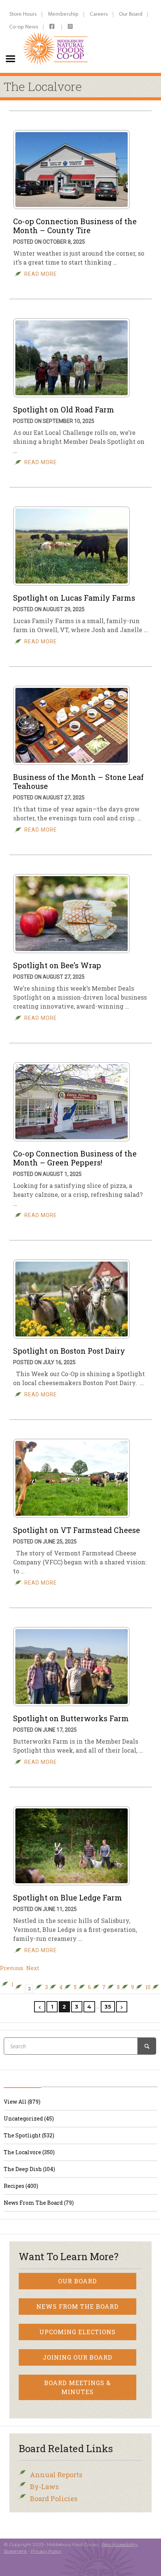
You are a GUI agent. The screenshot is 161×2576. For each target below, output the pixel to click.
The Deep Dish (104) (29, 2169)
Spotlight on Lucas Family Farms (74, 598)
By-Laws (44, 2487)
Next (33, 1968)
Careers (99, 14)
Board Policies (54, 2499)
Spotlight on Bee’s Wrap (57, 965)
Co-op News (24, 26)
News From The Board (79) (39, 2203)
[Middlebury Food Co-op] (56, 36)
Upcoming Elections (78, 2332)
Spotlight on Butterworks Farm (71, 1718)
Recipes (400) (21, 2186)
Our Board (131, 14)
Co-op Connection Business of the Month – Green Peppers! (75, 1158)
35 (108, 2007)
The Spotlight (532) (29, 2135)
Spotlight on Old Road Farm (64, 409)
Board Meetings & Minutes (78, 2387)
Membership (63, 14)
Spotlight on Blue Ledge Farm (68, 1897)
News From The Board (78, 2306)
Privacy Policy (46, 2551)
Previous (12, 1968)
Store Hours (23, 14)
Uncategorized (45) (29, 2118)
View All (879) (22, 2102)
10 (148, 1987)
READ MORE (41, 274)
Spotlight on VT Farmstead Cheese (77, 1530)
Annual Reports (56, 2475)
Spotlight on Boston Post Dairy (69, 1351)
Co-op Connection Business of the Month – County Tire (75, 226)
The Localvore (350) (29, 2152)
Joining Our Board (78, 2357)
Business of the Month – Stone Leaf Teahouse (78, 781)
